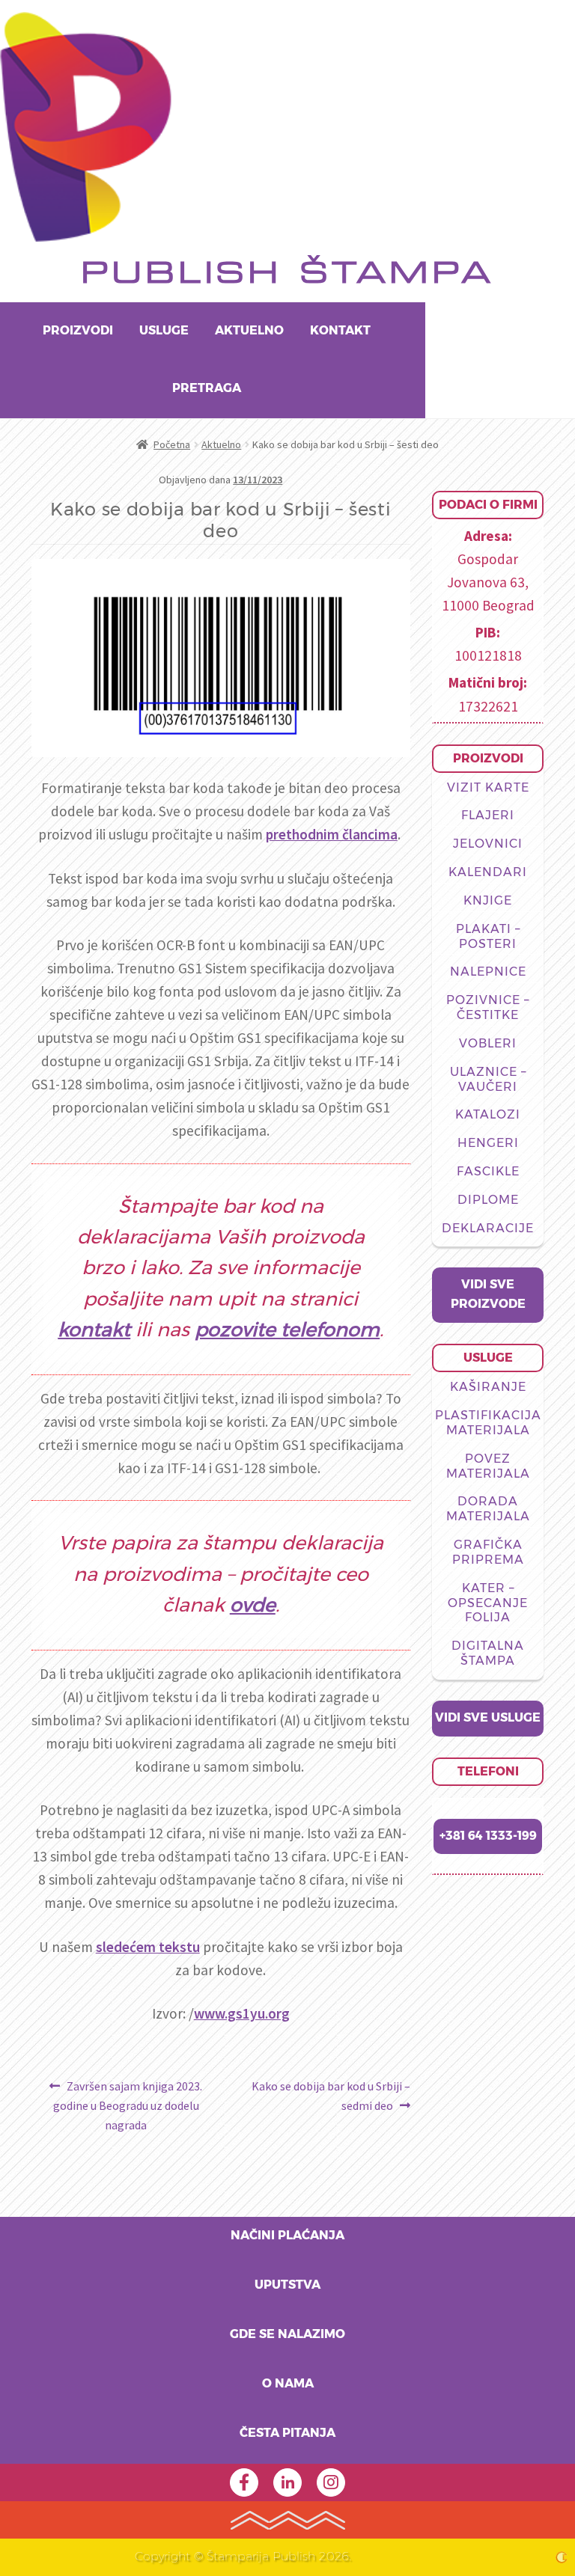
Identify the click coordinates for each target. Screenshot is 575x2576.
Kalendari (488, 872)
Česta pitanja (287, 2433)
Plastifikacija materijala (488, 1423)
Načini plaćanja (287, 2236)
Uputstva (287, 2285)
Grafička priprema (488, 1552)
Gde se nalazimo (287, 2334)
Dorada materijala (488, 1509)
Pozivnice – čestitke (488, 1008)
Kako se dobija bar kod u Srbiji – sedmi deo (331, 2095)
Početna (172, 444)
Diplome (488, 1200)
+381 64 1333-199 (488, 1836)
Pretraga (207, 388)
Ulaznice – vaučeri (488, 1080)
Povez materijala (488, 1466)
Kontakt (340, 331)
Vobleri (488, 1044)
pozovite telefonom (287, 1331)
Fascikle (488, 1172)
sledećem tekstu (148, 1947)
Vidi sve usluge (488, 1718)
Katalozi (488, 1115)
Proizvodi (78, 331)
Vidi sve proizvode (488, 1294)
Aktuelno (249, 331)
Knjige (488, 901)
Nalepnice (488, 972)
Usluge (164, 331)
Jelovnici (488, 844)
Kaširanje (488, 1387)
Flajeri (488, 816)
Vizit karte (488, 788)
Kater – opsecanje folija (488, 1603)
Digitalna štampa (488, 1653)
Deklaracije (488, 1229)
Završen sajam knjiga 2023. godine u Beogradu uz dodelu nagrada (128, 2105)
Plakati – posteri (488, 937)
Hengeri (488, 1143)
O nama (288, 2384)
